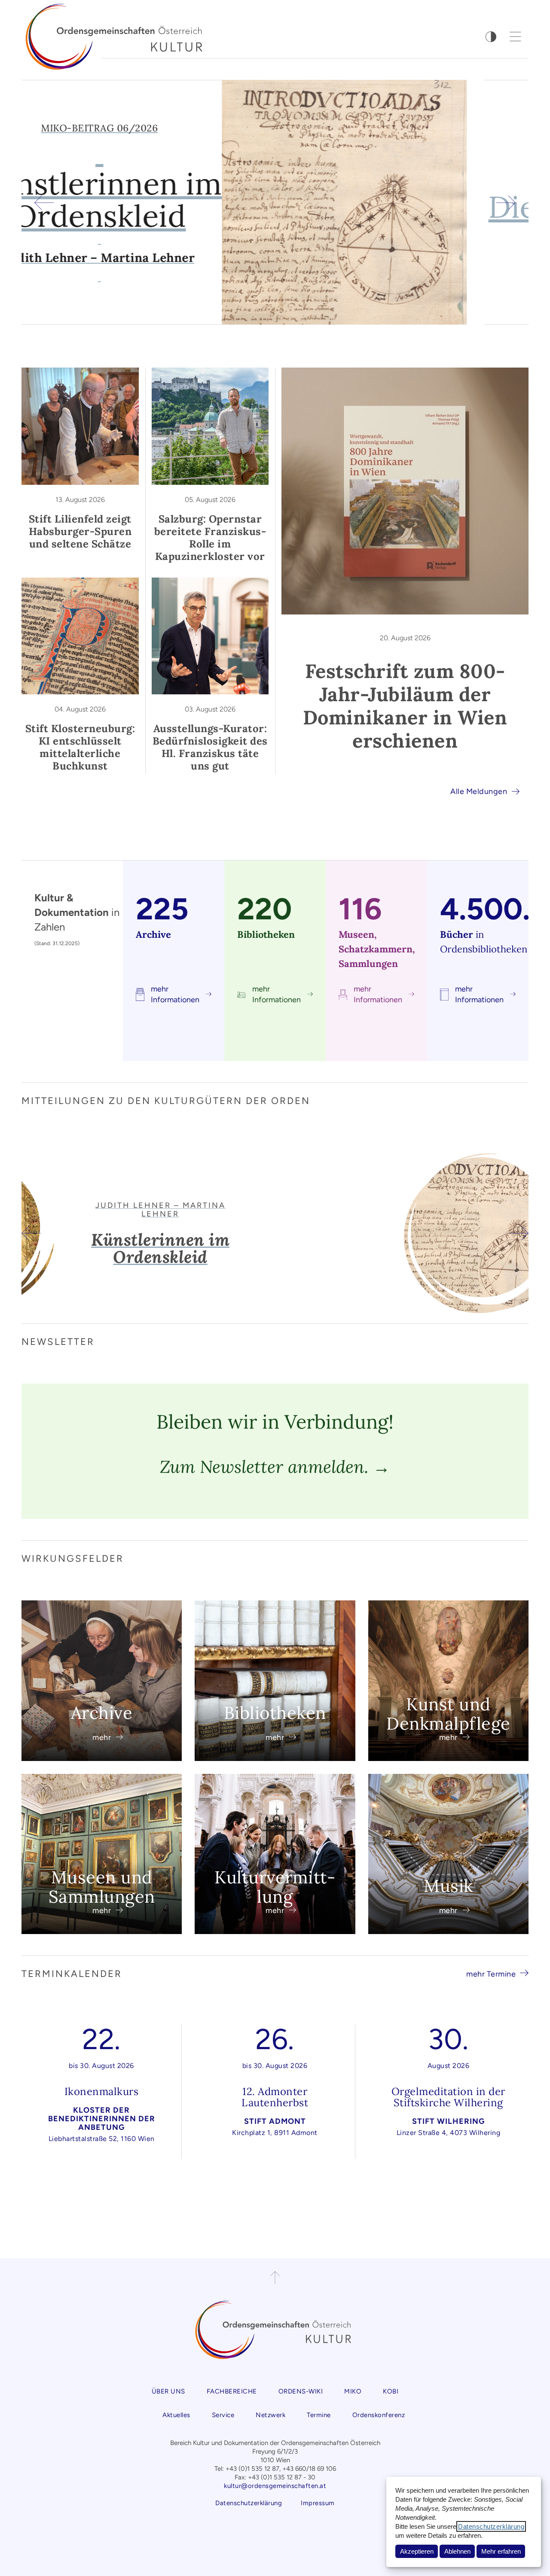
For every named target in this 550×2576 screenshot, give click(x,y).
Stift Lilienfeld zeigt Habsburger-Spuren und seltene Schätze (80, 531)
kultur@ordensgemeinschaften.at (275, 2486)
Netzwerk (270, 2415)
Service (223, 2415)
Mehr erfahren (501, 2551)
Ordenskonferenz (379, 2415)
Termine (319, 2415)
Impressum (318, 2503)
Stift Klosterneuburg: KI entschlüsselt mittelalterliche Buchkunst (80, 747)
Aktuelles (176, 2415)
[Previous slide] (44, 202)
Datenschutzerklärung (491, 2526)
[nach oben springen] (275, 2278)
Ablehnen (457, 2551)
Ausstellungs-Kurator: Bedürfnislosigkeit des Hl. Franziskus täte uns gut (210, 747)
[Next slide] (506, 202)
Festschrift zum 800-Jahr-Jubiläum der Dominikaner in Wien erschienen (405, 706)
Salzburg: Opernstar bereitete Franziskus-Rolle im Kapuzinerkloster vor (210, 538)
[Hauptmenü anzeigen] (516, 36)
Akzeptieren (417, 2551)
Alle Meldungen (479, 791)
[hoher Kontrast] (491, 37)
